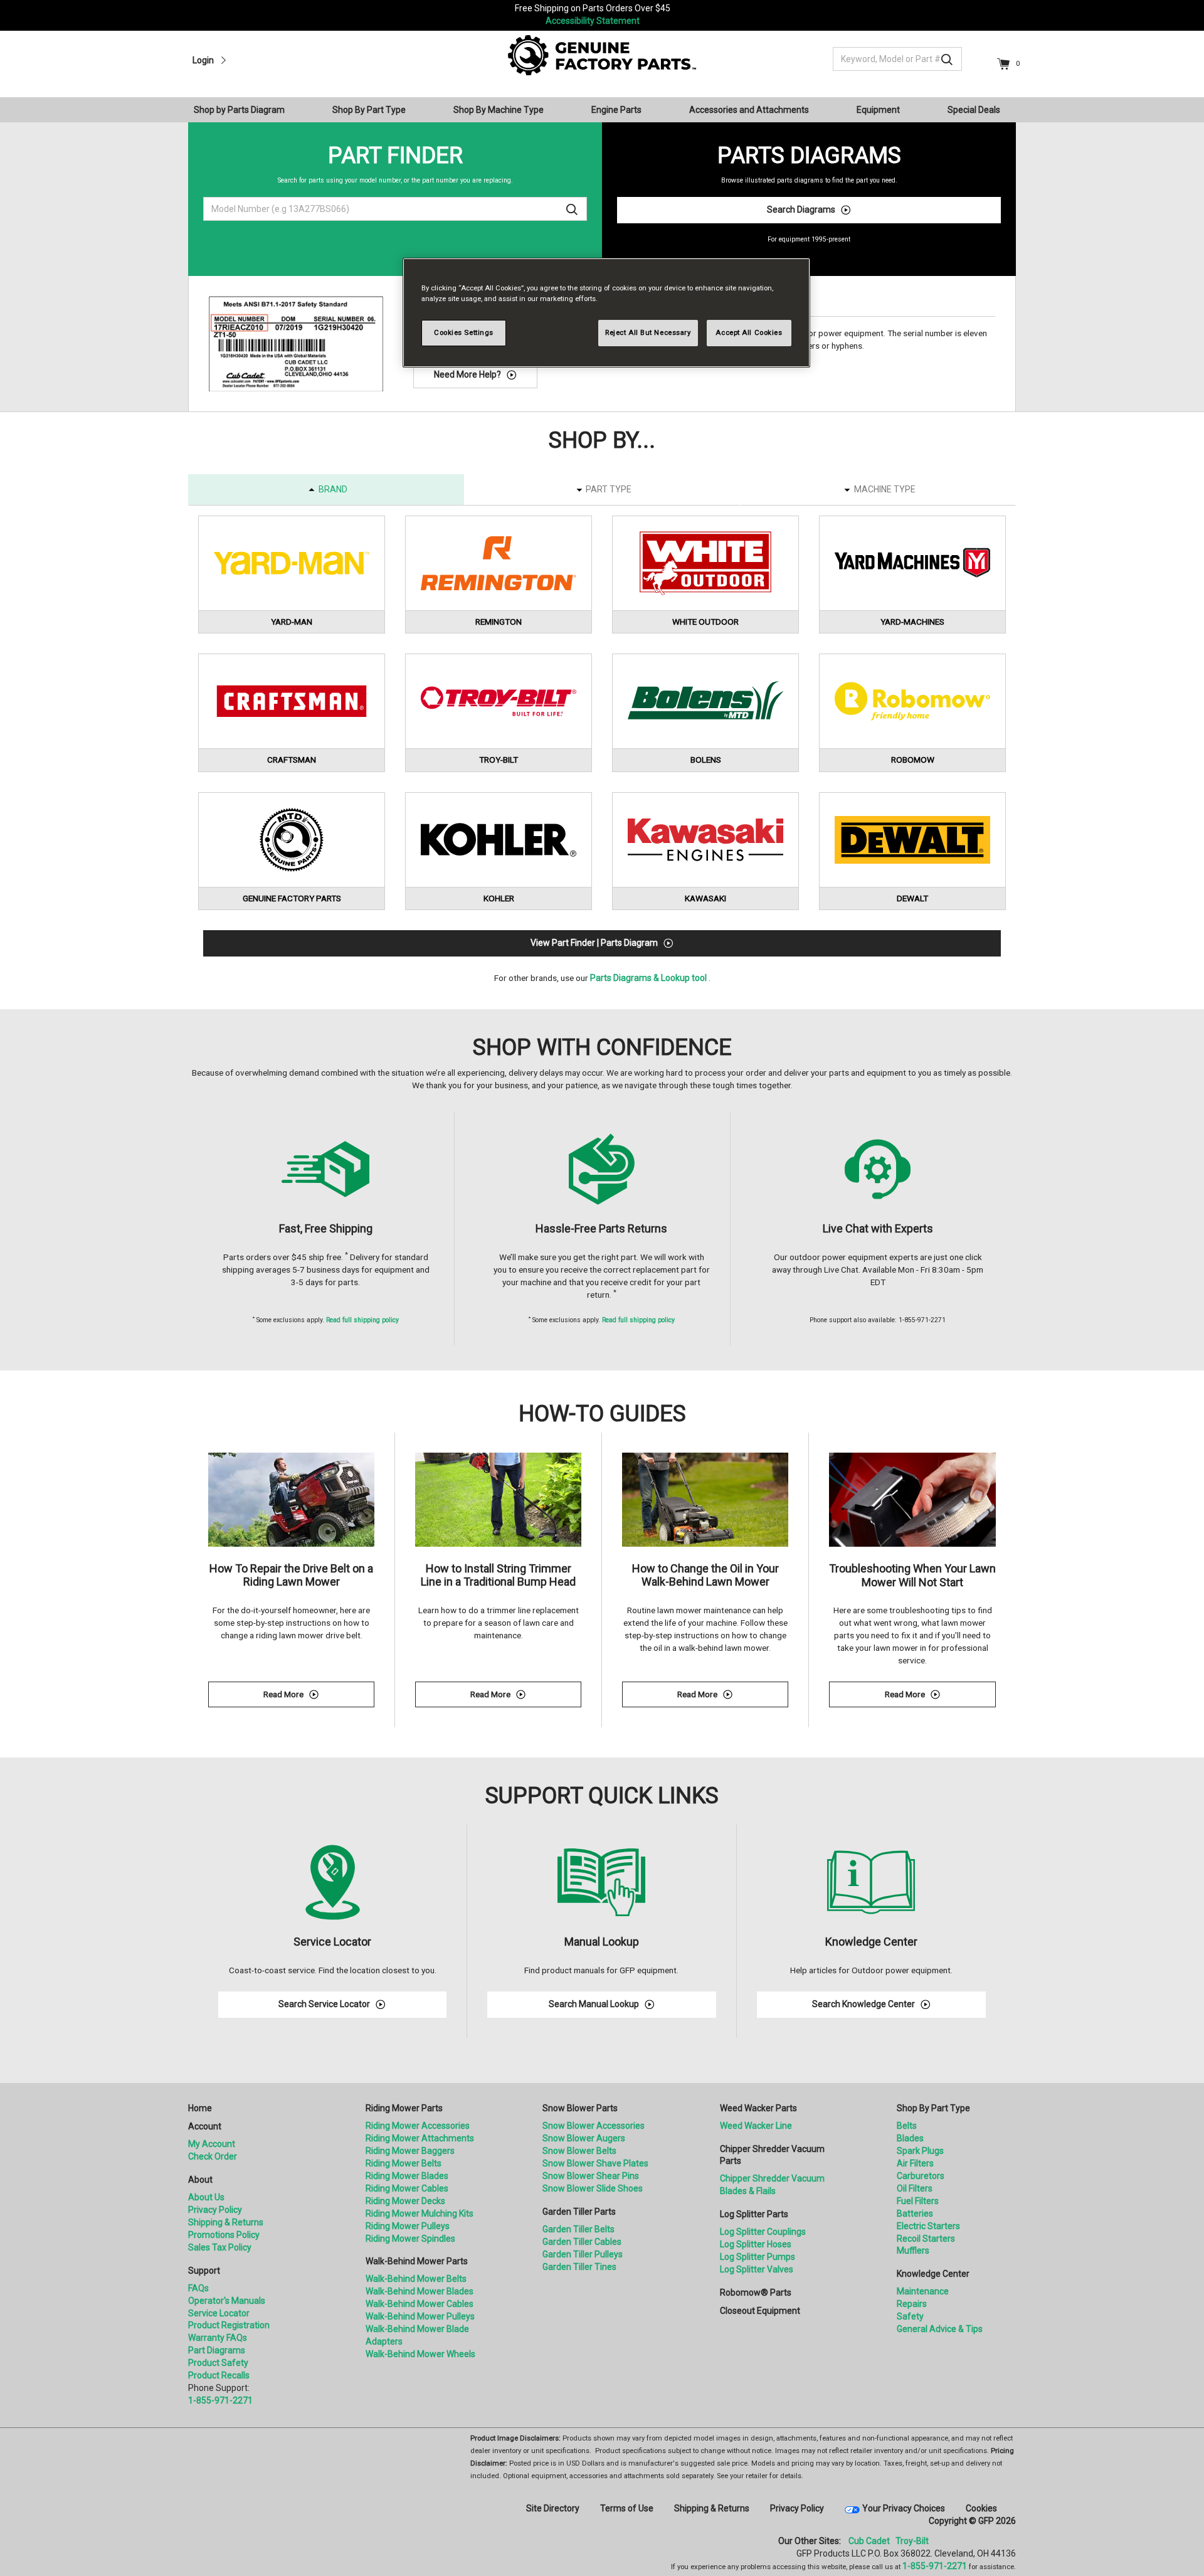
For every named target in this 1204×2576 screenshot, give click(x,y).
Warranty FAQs (218, 2338)
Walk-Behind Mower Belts (416, 2279)
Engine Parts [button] (616, 110)
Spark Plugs (920, 2151)
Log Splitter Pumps (758, 2257)
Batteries (915, 2213)
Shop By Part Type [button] (369, 110)
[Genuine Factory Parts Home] (602, 55)
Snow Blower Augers (584, 2138)
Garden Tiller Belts (578, 2229)
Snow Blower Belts (579, 2151)
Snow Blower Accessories (594, 2126)
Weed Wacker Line (756, 2126)
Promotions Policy (224, 2235)
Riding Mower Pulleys (408, 2226)
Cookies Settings (464, 332)
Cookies (981, 2508)
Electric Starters (928, 2226)
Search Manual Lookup (594, 2004)
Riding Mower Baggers (410, 2151)
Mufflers (913, 2250)
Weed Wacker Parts (758, 2108)
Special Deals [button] (974, 110)
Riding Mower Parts (404, 2108)
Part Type (609, 489)
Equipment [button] (878, 110)
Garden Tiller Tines (579, 2267)
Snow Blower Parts (580, 2108)
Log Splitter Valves (757, 2269)
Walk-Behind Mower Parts (417, 2261)
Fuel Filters (918, 2201)
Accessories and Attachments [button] (749, 110)
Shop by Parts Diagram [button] (239, 110)
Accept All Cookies (749, 332)
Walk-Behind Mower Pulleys (420, 2316)
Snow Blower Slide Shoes (593, 2188)
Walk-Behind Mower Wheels (420, 2354)
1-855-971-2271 (220, 2400)
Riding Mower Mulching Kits (420, 2213)
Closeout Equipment (760, 2311)
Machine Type (885, 489)
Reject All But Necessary (648, 332)
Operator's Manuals (227, 2301)
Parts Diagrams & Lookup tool (648, 978)
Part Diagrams (217, 2350)
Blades (910, 2138)
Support (204, 2271)
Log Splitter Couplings (763, 2232)
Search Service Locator (324, 2004)
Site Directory (553, 2508)
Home (200, 2108)
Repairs (912, 2304)
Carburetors (921, 2176)
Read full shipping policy (362, 1320)
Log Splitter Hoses (756, 2244)
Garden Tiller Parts (579, 2212)
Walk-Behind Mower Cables (420, 2304)
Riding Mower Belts (404, 2163)
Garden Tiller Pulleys (583, 2254)
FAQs (198, 2288)
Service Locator (219, 2313)
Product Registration (229, 2325)
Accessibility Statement (593, 21)
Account (205, 2126)
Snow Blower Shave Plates (595, 2163)
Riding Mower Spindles (410, 2239)
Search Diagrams (801, 209)
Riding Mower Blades (407, 2176)
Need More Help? (467, 374)
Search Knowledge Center (863, 2004)
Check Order (213, 2156)
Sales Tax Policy (220, 2247)
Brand (333, 489)
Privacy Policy (215, 2210)
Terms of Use (627, 2508)
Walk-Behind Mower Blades (420, 2291)
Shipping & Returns (226, 2222)
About (200, 2180)
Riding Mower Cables (407, 2188)
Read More (319, 1696)
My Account (212, 2144)
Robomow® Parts (756, 2292)
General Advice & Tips (940, 2329)
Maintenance (923, 2291)
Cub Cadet (869, 2541)
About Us (206, 2197)
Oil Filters (915, 2188)
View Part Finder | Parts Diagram (594, 943)
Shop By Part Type (933, 2108)
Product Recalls (219, 2375)
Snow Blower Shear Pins (591, 2176)
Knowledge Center (933, 2274)
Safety (910, 2316)
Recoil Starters (926, 2239)
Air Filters (915, 2163)
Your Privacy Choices (904, 2508)
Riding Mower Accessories (418, 2126)
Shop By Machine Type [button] (499, 110)
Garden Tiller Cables (582, 2242)
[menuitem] (244, 110)
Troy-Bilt (912, 2541)
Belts (907, 2126)
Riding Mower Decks (405, 2201)
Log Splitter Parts (754, 2214)
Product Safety (218, 2363)
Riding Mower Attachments (420, 2138)
